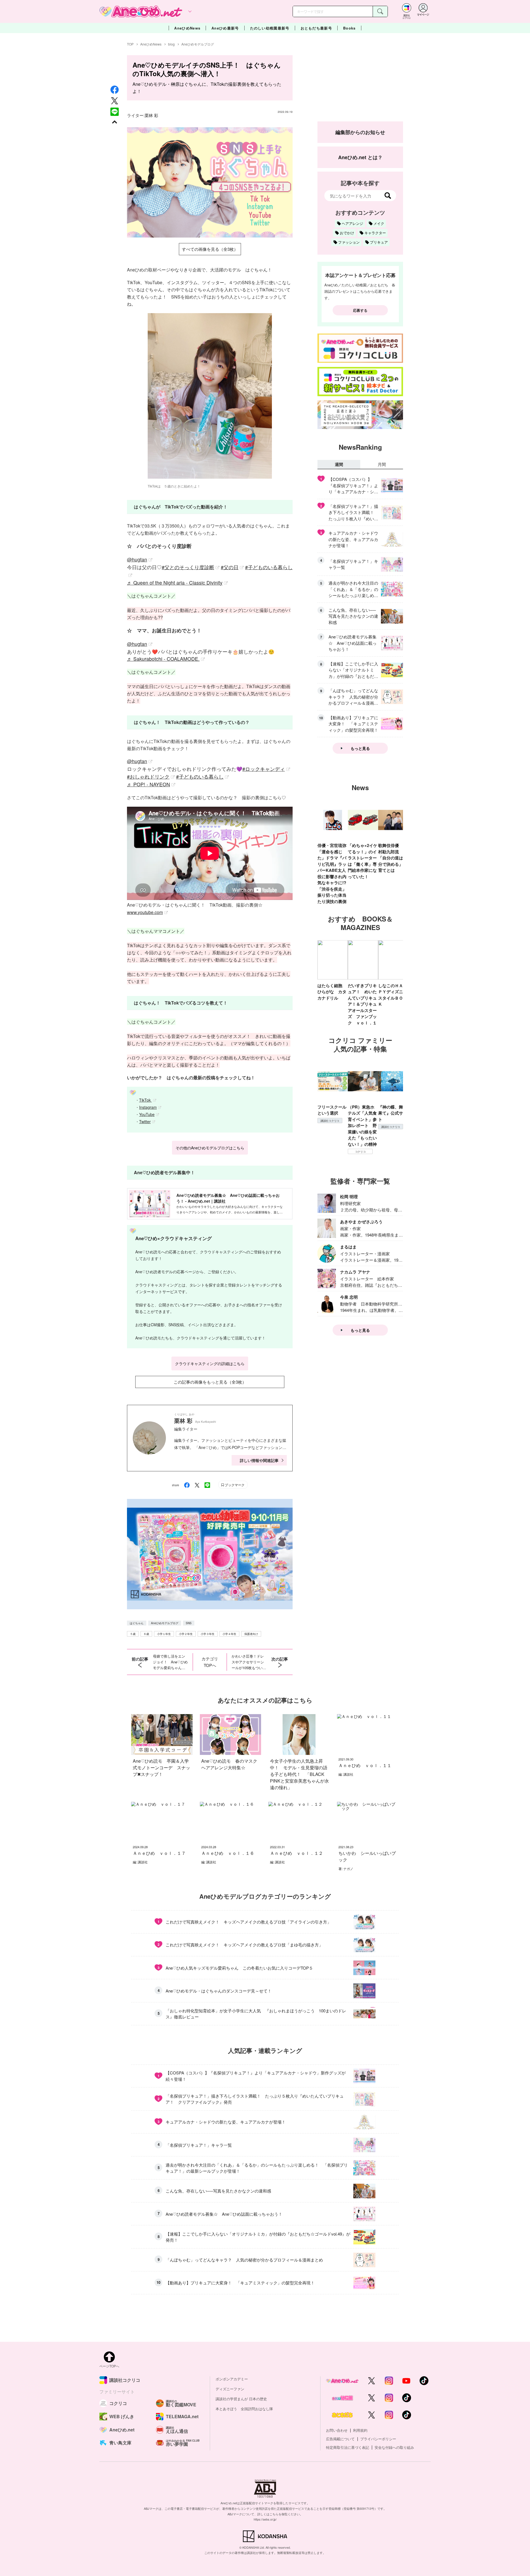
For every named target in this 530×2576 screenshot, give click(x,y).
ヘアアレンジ (353, 223)
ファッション (349, 242)
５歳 (133, 1634)
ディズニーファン (230, 2389)
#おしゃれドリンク (148, 776)
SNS (189, 1623)
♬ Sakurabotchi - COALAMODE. (163, 659)
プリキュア (379, 242)
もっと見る (360, 748)
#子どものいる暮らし (200, 776)
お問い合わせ (337, 2430)
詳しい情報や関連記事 (259, 1460)
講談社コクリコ (330, 1121)
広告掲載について (340, 2439)
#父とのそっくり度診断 (188, 567)
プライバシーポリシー (378, 2439)
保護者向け (251, 1634)
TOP (130, 44)
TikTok (145, 1100)
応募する (360, 310)
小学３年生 (208, 1634)
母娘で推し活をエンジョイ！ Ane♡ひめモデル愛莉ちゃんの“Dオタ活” (170, 1662)
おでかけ (347, 233)
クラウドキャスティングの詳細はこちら (210, 1363)
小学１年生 (164, 1634)
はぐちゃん (137, 1623)
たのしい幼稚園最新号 (270, 28)
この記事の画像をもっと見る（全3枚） (210, 1382)
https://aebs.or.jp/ (265, 2519)
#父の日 (230, 567)
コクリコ (360, 1152)
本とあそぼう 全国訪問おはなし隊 (244, 2409)
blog (171, 44)
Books (349, 28)
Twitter (145, 1121)
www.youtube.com (145, 912)
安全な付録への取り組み (394, 2447)
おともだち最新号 (316, 28)
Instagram (148, 1107)
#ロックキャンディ (264, 769)
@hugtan (137, 559)
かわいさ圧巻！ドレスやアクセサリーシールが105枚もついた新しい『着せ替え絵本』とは (249, 1662)
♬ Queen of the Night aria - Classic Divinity (175, 583)
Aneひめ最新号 (225, 28)
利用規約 (360, 2430)
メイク (379, 223)
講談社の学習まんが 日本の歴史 (241, 2399)
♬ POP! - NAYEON (149, 784)
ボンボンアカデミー (232, 2379)
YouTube (147, 1114)
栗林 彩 (151, 115)
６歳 (146, 1634)
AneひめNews (187, 28)
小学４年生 (229, 1634)
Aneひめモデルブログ (198, 44)
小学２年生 (186, 1634)
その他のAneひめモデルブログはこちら (210, 1148)
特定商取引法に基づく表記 (348, 2447)
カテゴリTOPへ (210, 1662)
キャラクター (375, 233)
